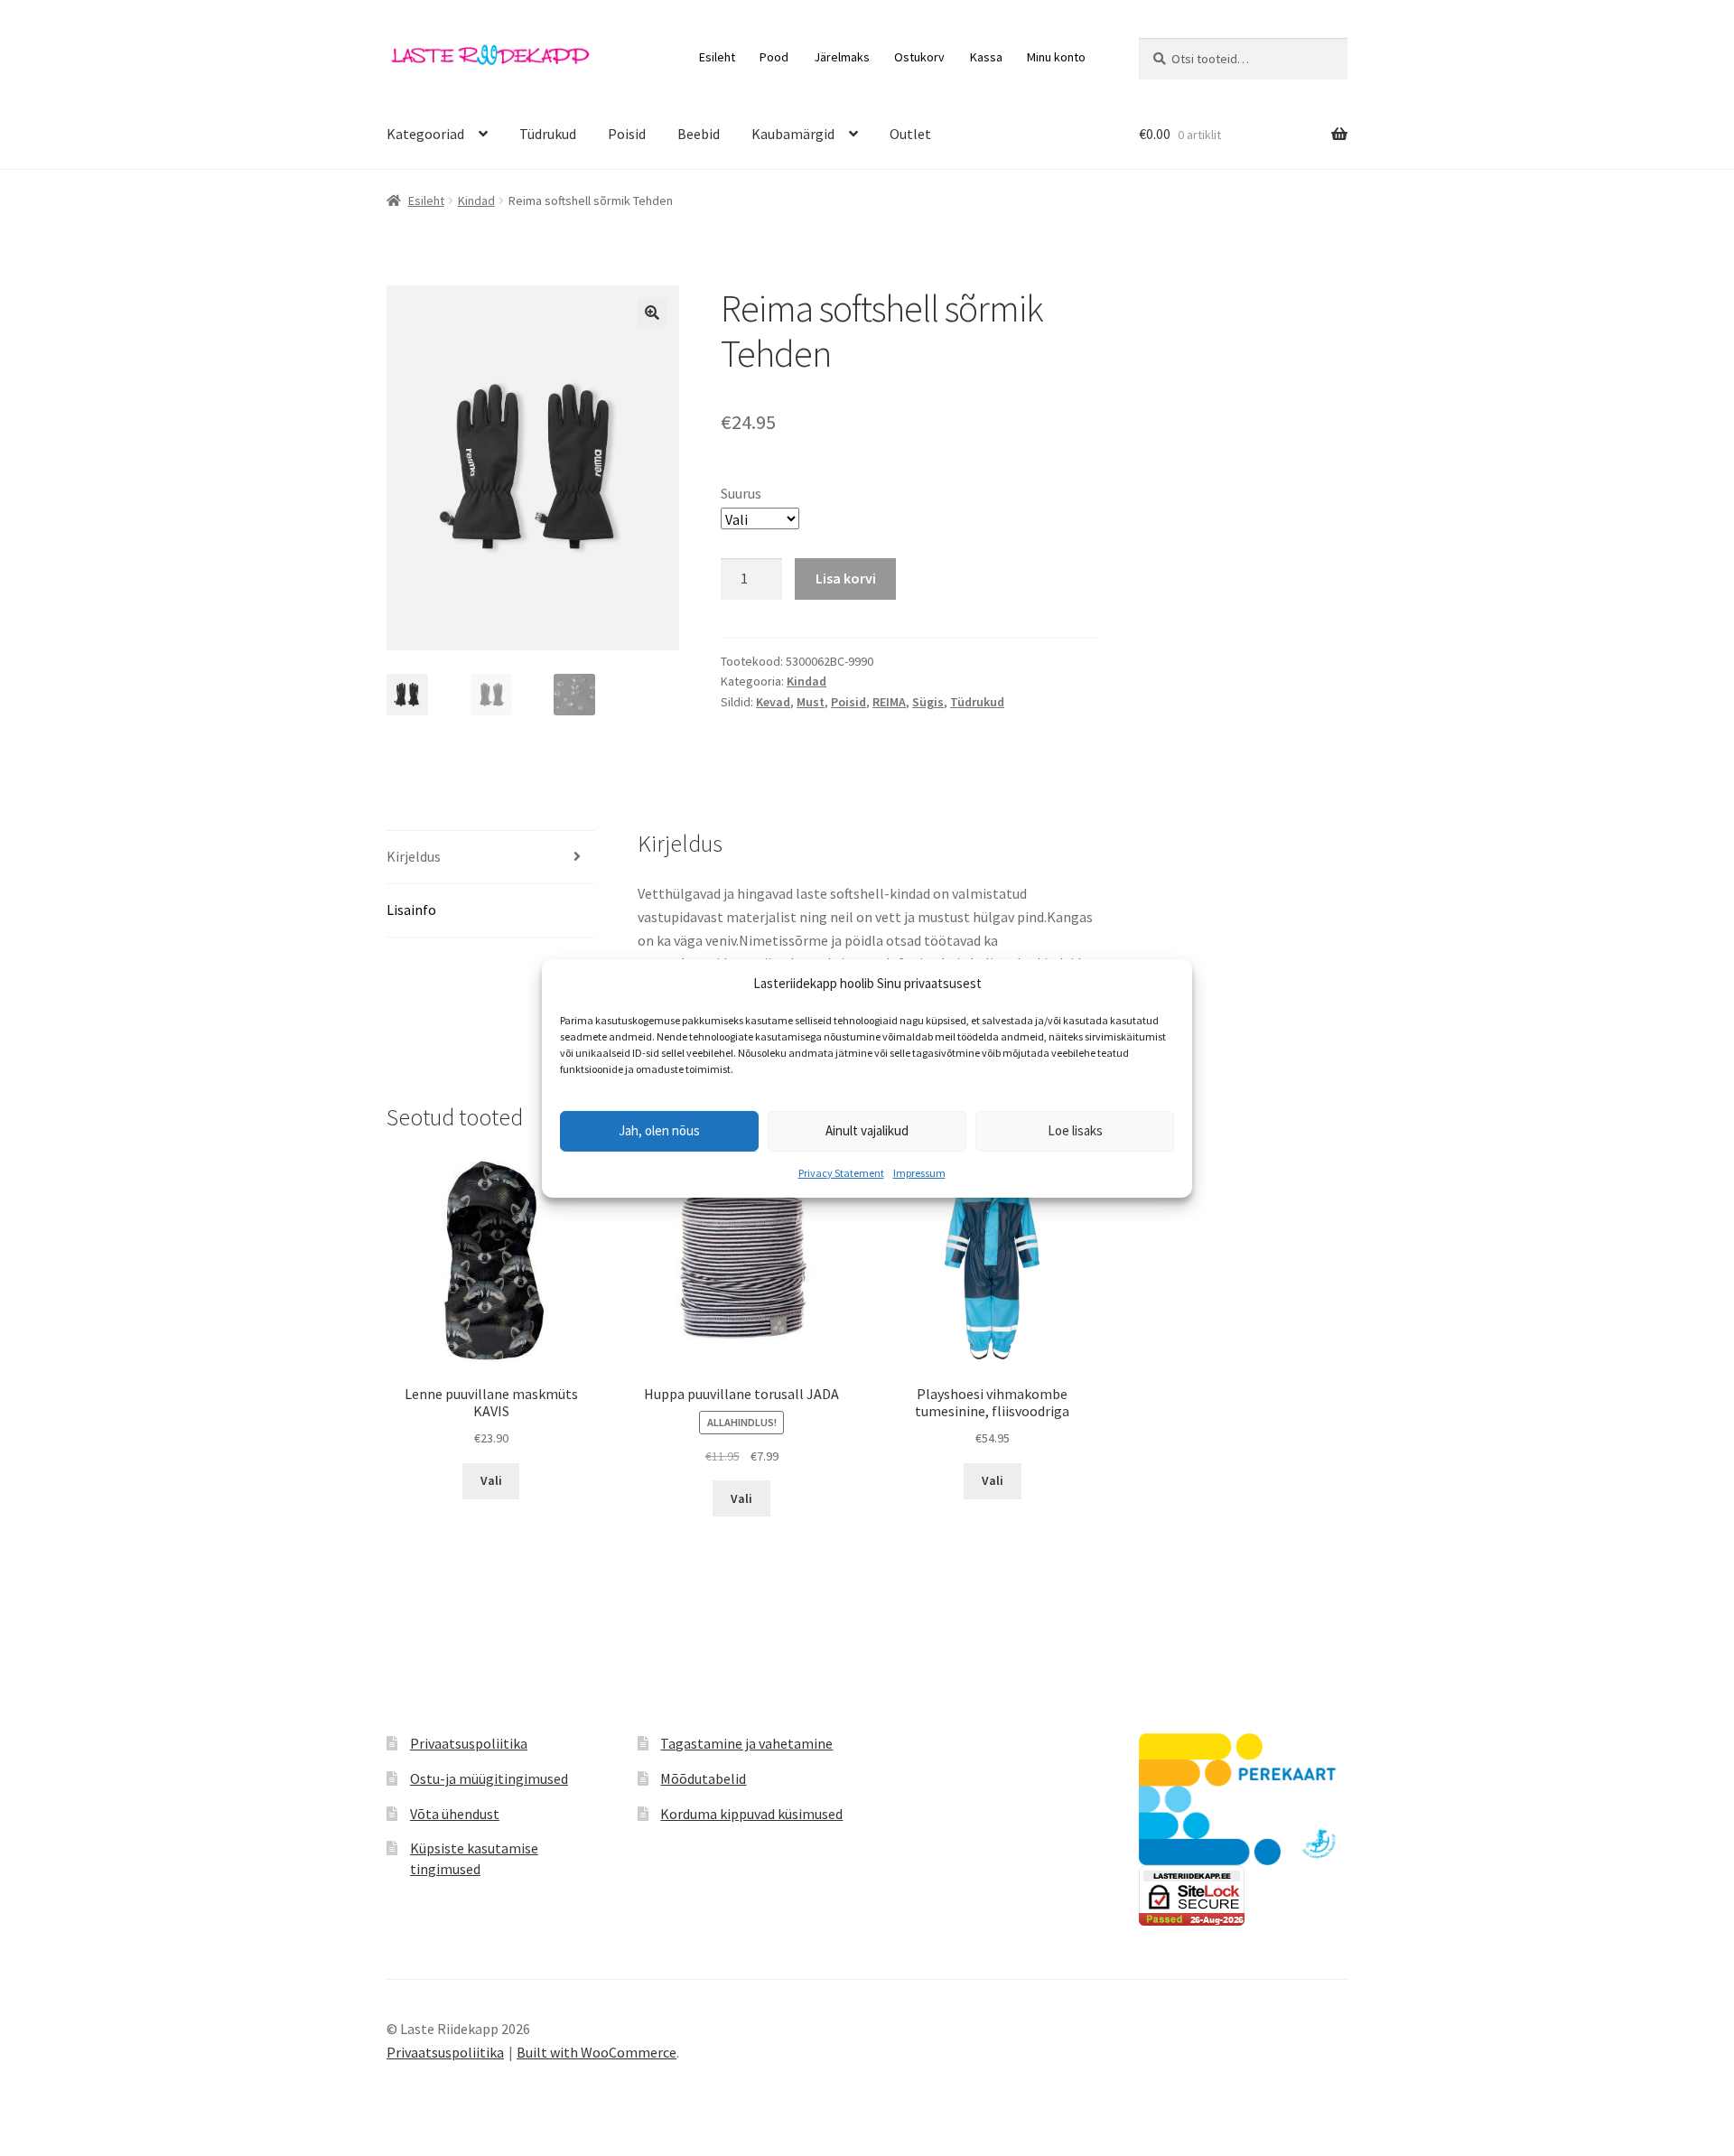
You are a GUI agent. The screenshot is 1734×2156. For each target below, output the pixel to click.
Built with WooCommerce (597, 2052)
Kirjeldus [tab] (414, 856)
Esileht (717, 57)
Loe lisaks (1075, 1130)
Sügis (928, 702)
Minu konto (1056, 57)
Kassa (986, 57)
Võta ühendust (455, 1814)
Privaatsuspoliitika (469, 1743)
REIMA (889, 702)
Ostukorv (919, 57)
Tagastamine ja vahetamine (746, 1743)
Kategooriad (425, 134)
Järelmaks (842, 57)
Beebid (699, 134)
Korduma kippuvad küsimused (751, 1814)
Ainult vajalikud (867, 1130)
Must (811, 702)
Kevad (773, 702)
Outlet (910, 134)
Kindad (476, 201)
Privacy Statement (841, 1173)
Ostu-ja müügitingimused (489, 1778)
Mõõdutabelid (703, 1778)
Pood (774, 57)
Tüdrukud (548, 134)
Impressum (919, 1173)
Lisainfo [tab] (411, 910)
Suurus (741, 493)
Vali (491, 1480)
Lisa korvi (846, 578)
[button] (652, 313)
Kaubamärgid (793, 134)
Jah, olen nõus (659, 1130)
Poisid (627, 134)
